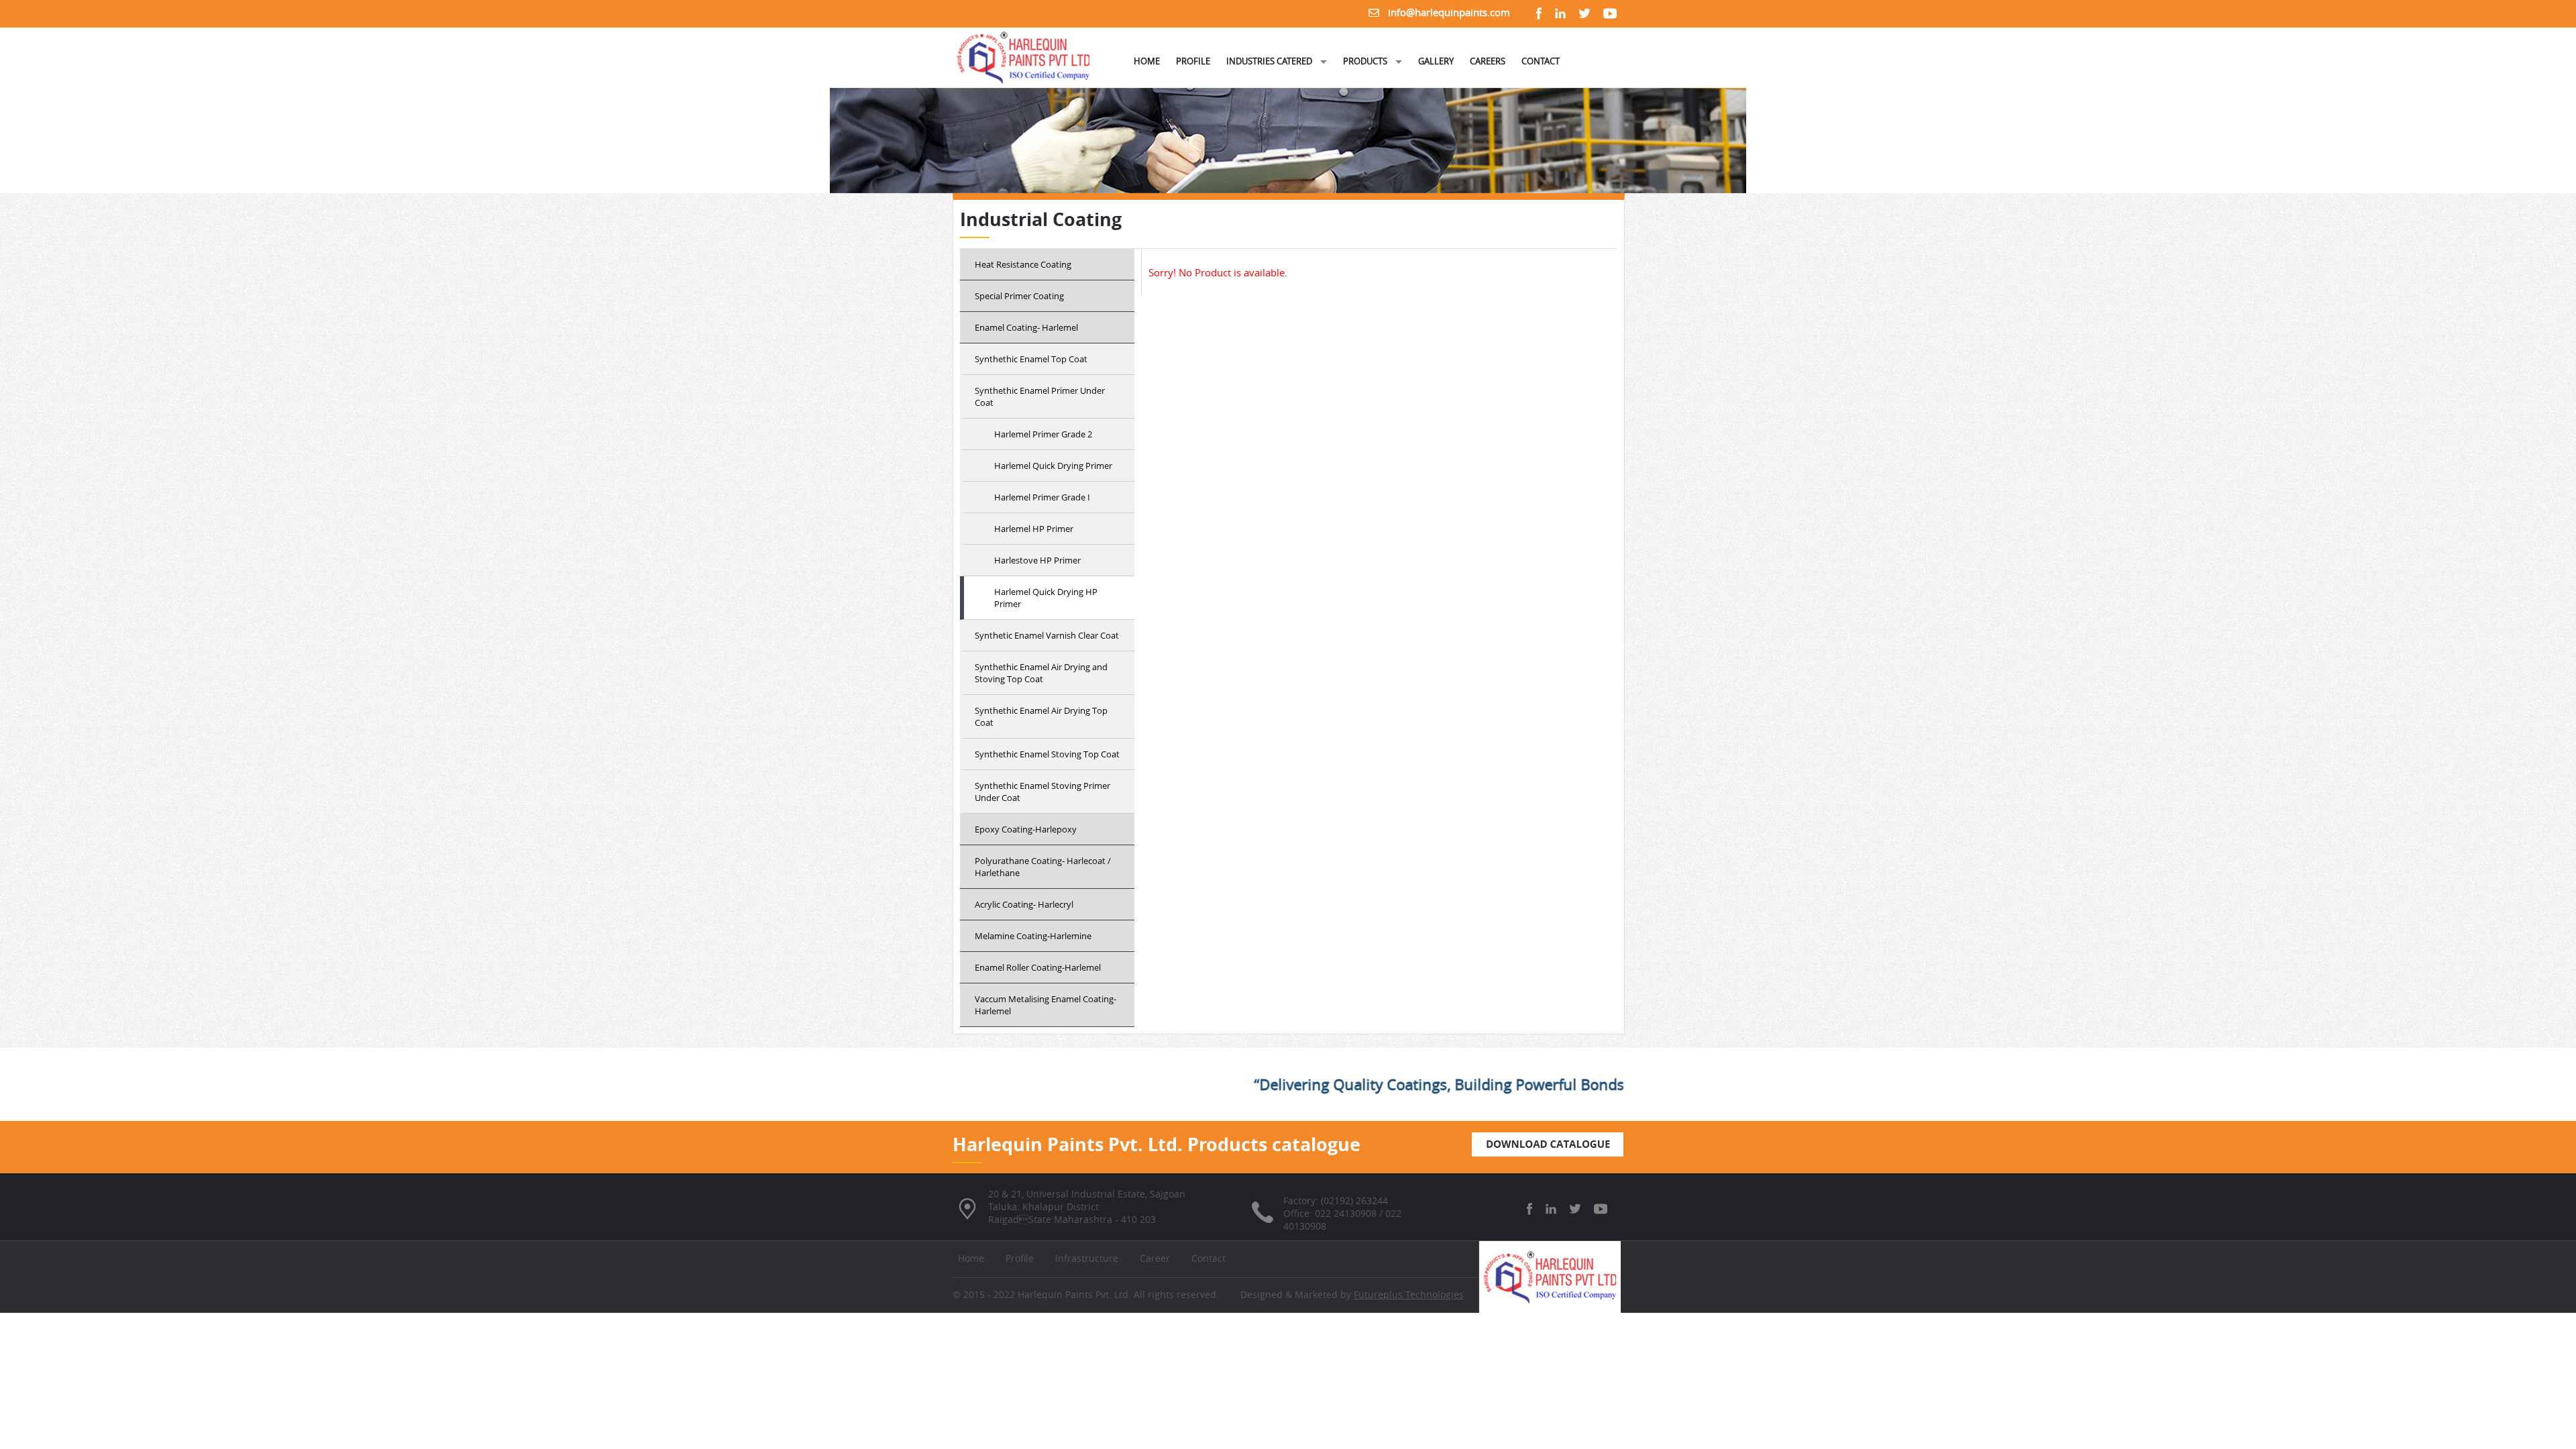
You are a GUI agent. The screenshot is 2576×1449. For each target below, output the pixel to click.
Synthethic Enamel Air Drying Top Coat (1041, 716)
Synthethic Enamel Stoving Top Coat (1047, 754)
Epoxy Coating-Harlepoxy (1026, 829)
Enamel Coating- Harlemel (1026, 327)
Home (971, 1258)
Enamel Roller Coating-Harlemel (1038, 967)
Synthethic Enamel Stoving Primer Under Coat (1042, 792)
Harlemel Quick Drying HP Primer (1046, 598)
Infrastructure (1087, 1258)
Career (1155, 1258)
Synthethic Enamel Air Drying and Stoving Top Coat (1041, 673)
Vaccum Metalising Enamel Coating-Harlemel (1045, 1005)
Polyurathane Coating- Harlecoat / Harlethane (1043, 867)
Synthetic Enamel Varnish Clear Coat (1047, 635)
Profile (1020, 1258)
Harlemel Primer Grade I (1042, 497)
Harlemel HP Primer (1034, 529)
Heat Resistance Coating (1023, 264)
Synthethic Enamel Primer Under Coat (1040, 396)
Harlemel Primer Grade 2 (1043, 434)
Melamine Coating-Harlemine (1033, 936)
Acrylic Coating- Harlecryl (1024, 904)
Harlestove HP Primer (1037, 560)
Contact (1209, 1258)
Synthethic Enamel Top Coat (1031, 359)
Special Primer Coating (1019, 296)
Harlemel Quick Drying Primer (1053, 466)
